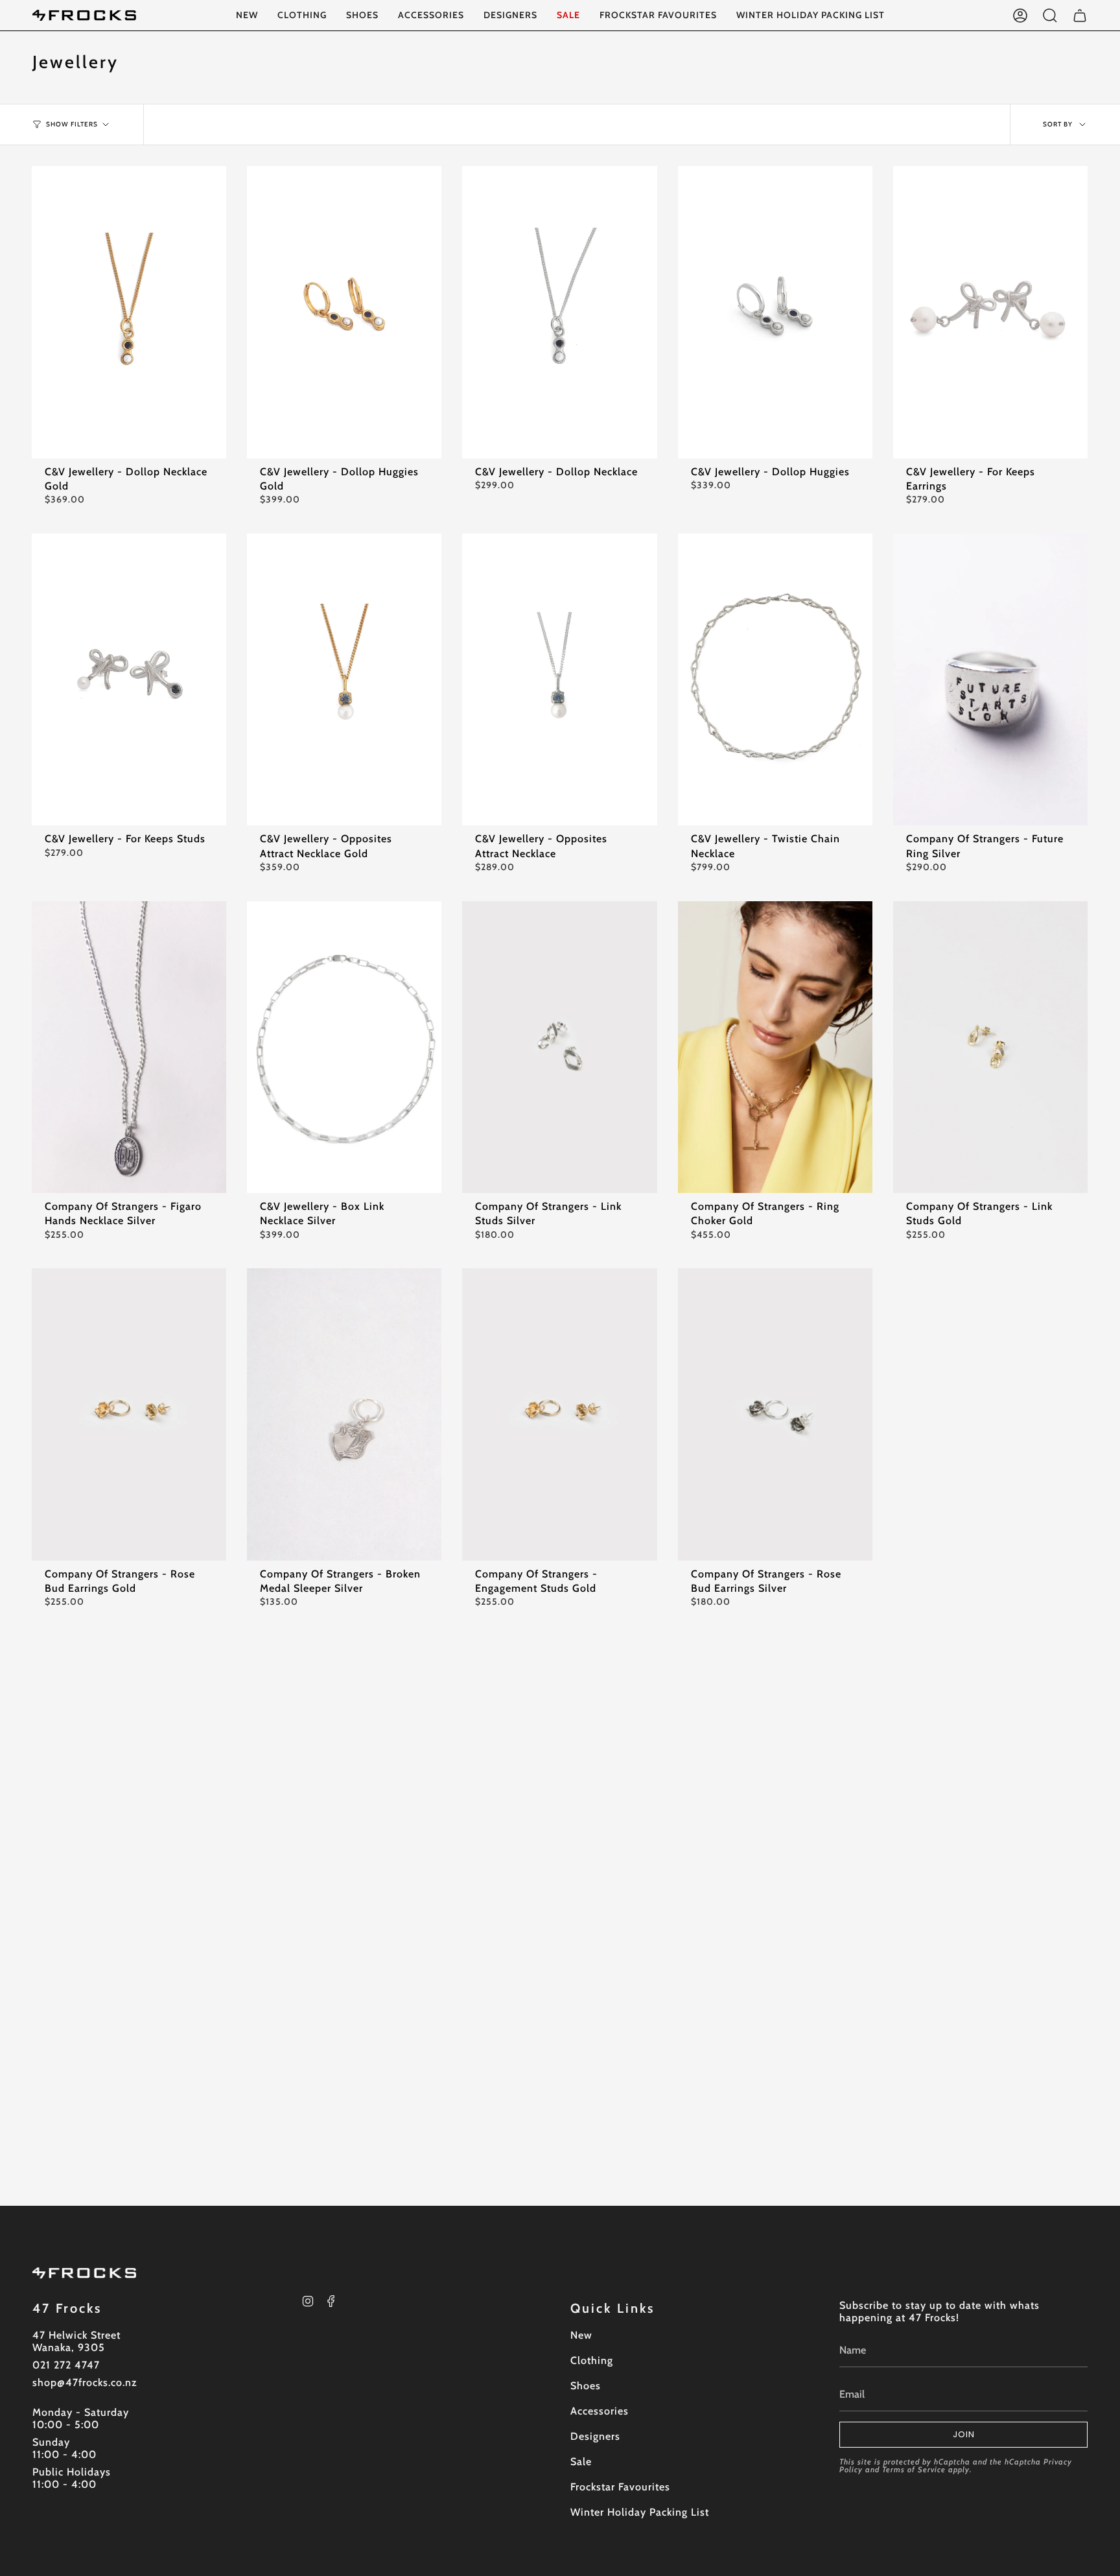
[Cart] (1080, 15)
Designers (595, 2436)
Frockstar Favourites (620, 2487)
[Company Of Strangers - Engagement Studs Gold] (559, 1414)
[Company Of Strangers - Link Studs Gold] (990, 1047)
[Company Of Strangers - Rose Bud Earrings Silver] (775, 1414)
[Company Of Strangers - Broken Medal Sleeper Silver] (344, 1414)
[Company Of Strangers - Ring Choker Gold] (775, 1047)
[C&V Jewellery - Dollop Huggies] (775, 312)
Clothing (592, 2360)
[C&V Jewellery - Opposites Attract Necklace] (559, 679)
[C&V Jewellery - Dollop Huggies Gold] (344, 312)
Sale (581, 2462)
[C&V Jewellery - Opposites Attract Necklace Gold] (344, 679)
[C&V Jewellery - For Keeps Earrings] (990, 312)
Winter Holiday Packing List (640, 2512)
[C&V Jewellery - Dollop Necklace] (559, 312)
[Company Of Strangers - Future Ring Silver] (990, 679)
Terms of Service (914, 2469)
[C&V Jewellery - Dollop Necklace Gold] (129, 312)
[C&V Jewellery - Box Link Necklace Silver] (344, 1047)
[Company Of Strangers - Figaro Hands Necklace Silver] (129, 1047)
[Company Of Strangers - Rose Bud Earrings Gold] (129, 1414)
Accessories (600, 2411)
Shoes (586, 2386)
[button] (302, 15)
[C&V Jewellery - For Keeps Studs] (129, 679)
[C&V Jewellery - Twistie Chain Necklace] (775, 679)
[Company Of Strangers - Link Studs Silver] (559, 1047)
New (581, 2335)
